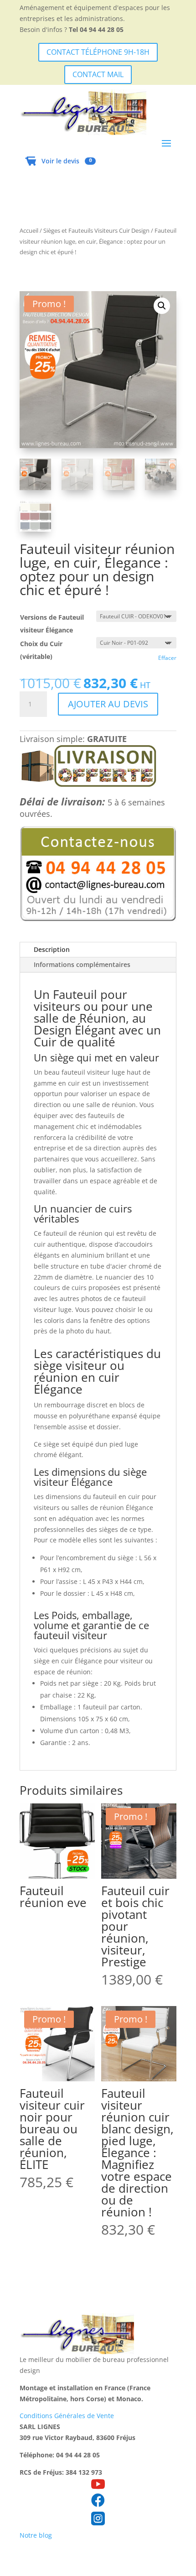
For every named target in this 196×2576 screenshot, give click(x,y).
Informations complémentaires (82, 964)
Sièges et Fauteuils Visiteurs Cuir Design (96, 230)
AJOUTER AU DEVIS (108, 704)
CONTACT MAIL (98, 74)
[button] (162, 306)
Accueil (29, 230)
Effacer (167, 658)
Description (52, 949)
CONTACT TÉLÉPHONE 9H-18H (98, 52)
